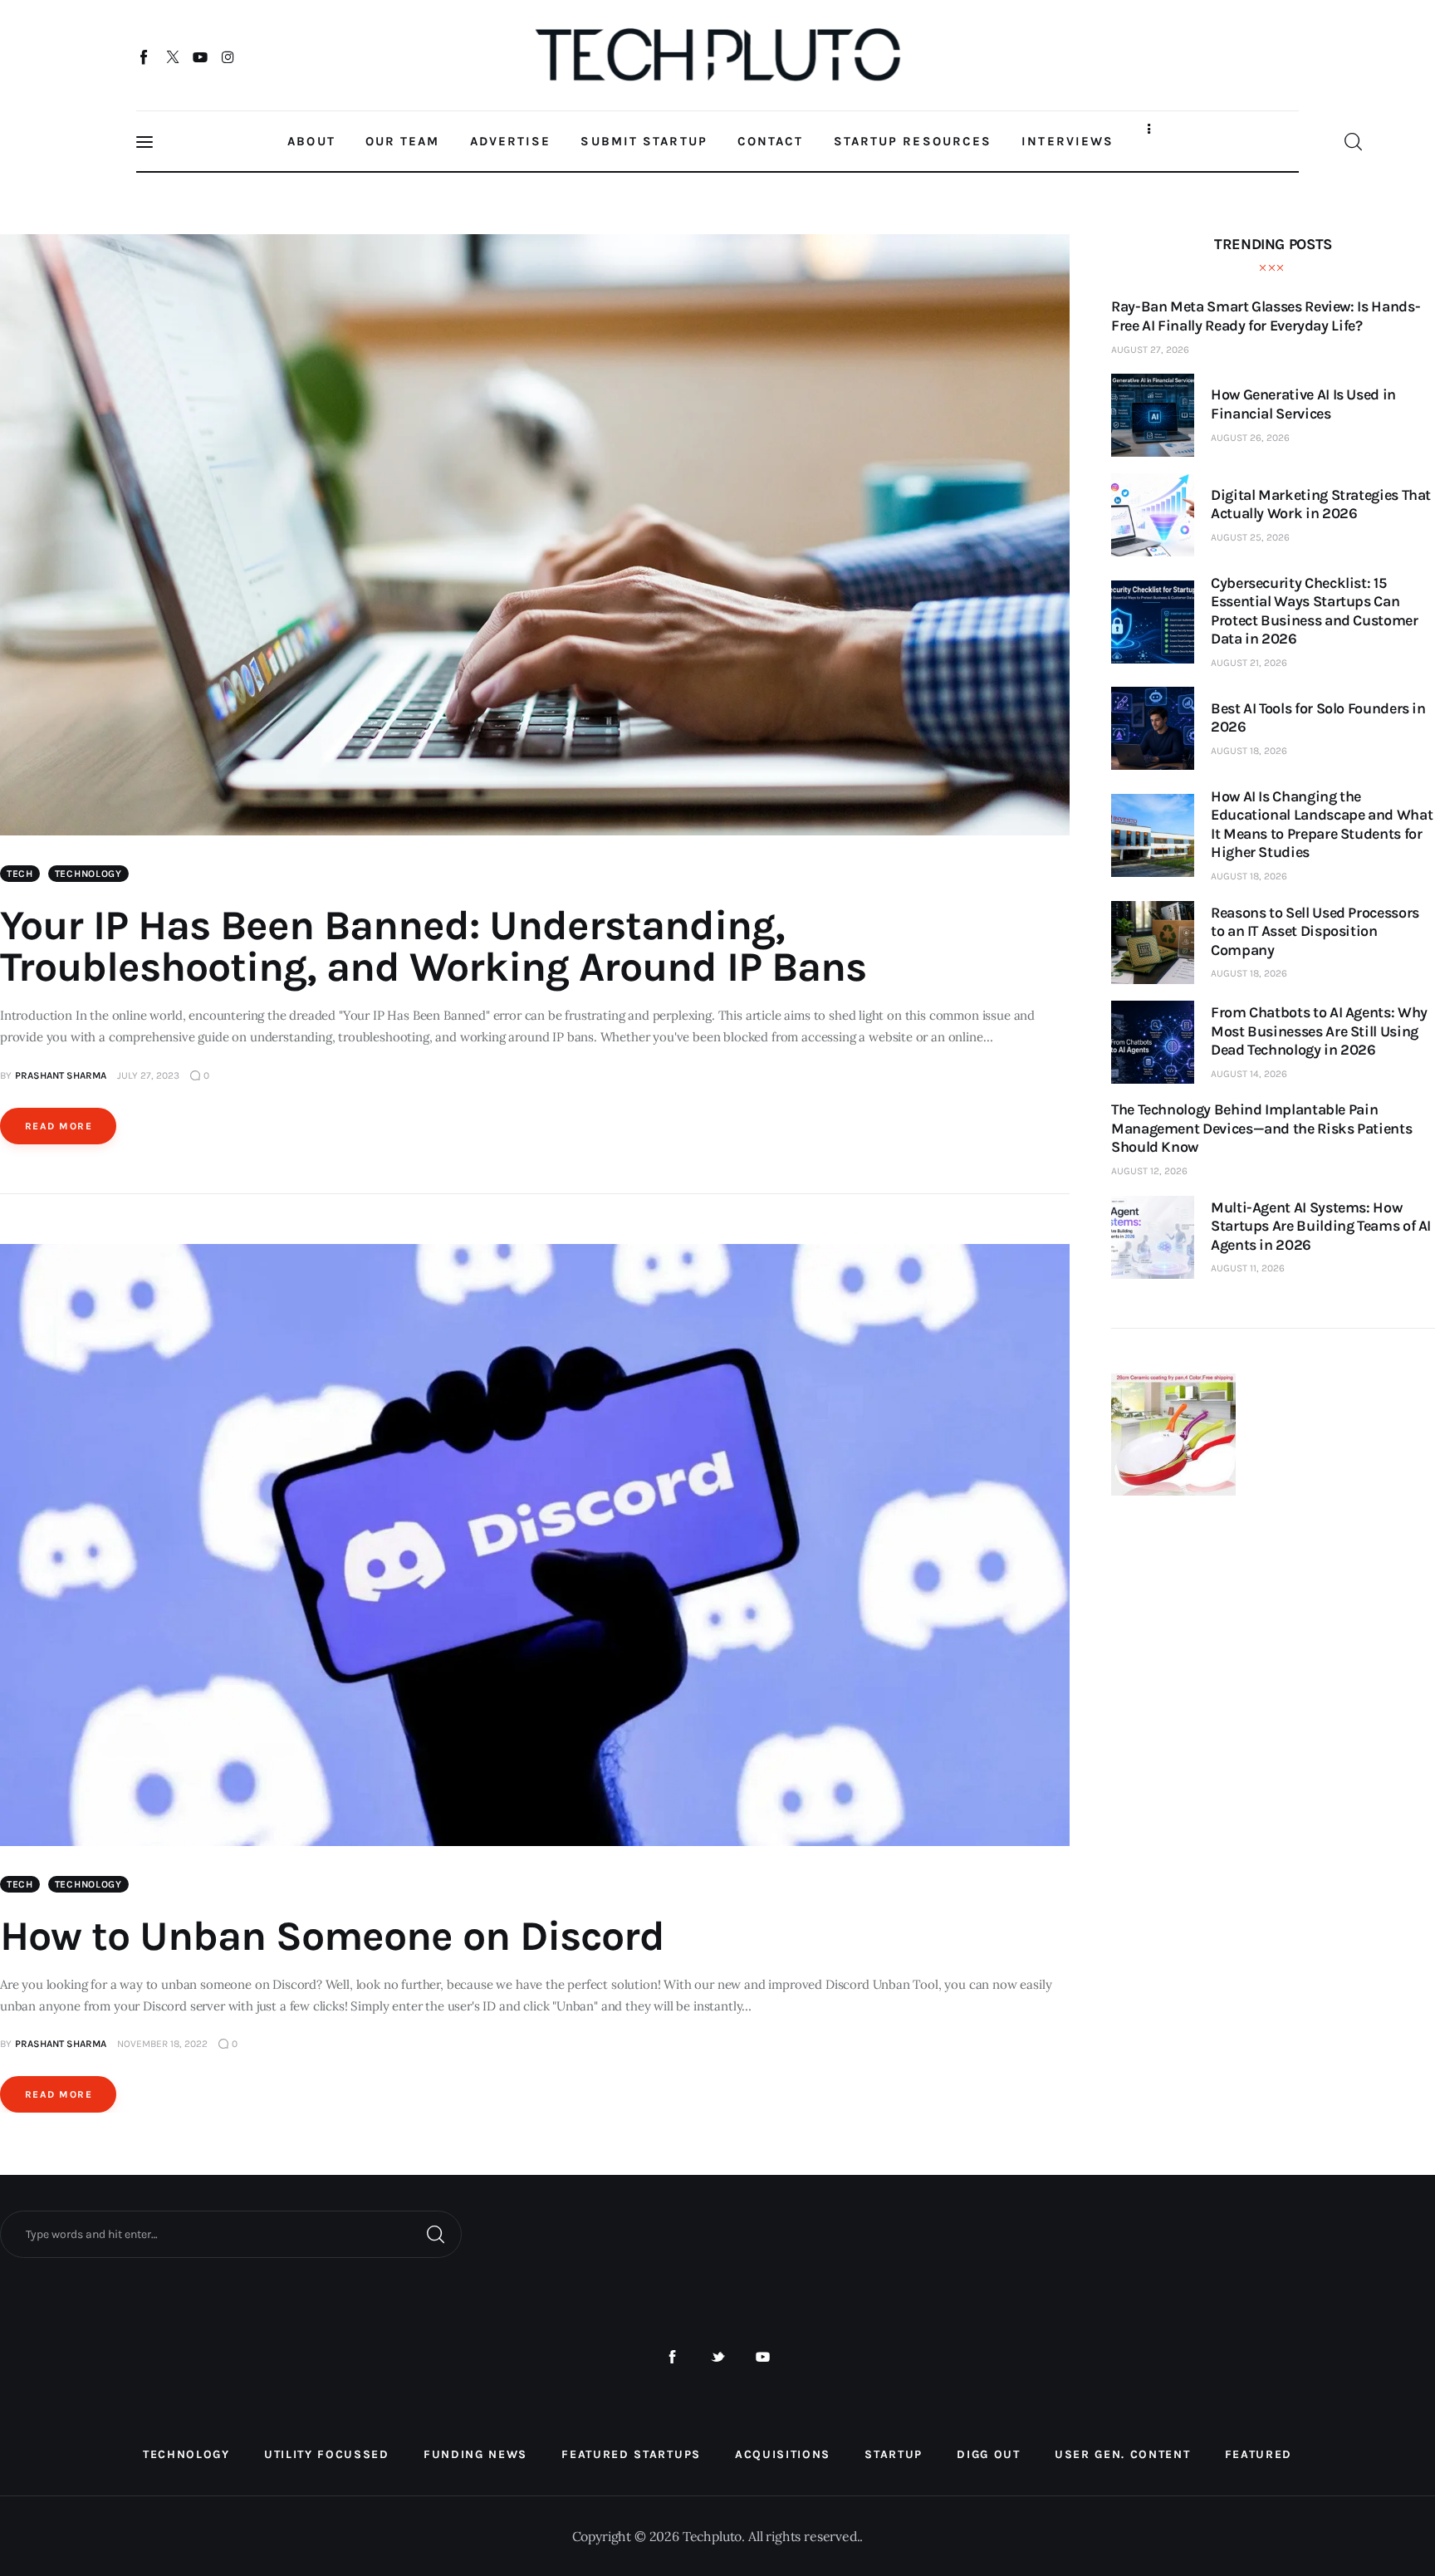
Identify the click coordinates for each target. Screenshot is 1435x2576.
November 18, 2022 (162, 2044)
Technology (88, 874)
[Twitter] (172, 56)
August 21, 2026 (1249, 663)
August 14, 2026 (1249, 1074)
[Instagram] (228, 56)
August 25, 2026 (1250, 537)
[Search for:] (231, 2233)
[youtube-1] (763, 2357)
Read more (59, 1126)
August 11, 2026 (1248, 1268)
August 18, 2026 (1249, 751)
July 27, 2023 (148, 1075)
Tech (20, 874)
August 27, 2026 (1150, 350)
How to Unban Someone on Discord (332, 1936)
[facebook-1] (672, 2357)
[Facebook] (145, 56)
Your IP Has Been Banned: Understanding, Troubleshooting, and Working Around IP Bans (433, 946)
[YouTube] (201, 56)
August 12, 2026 (1149, 1171)
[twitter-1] (718, 2357)
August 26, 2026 (1250, 438)
